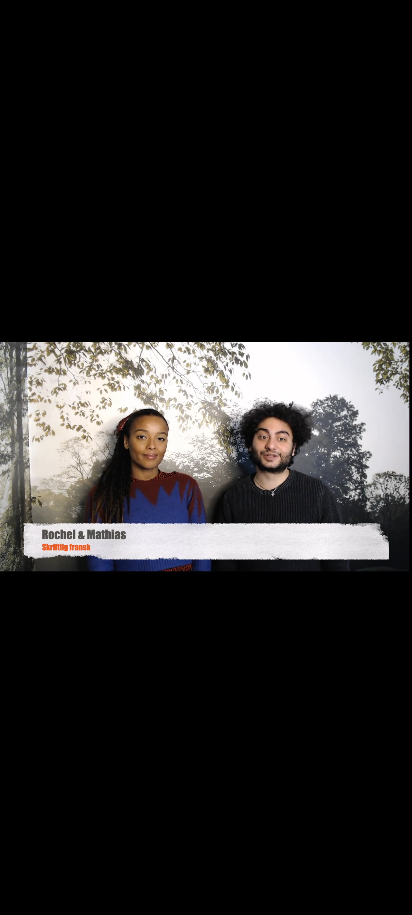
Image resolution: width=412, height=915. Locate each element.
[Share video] (392, 20)
